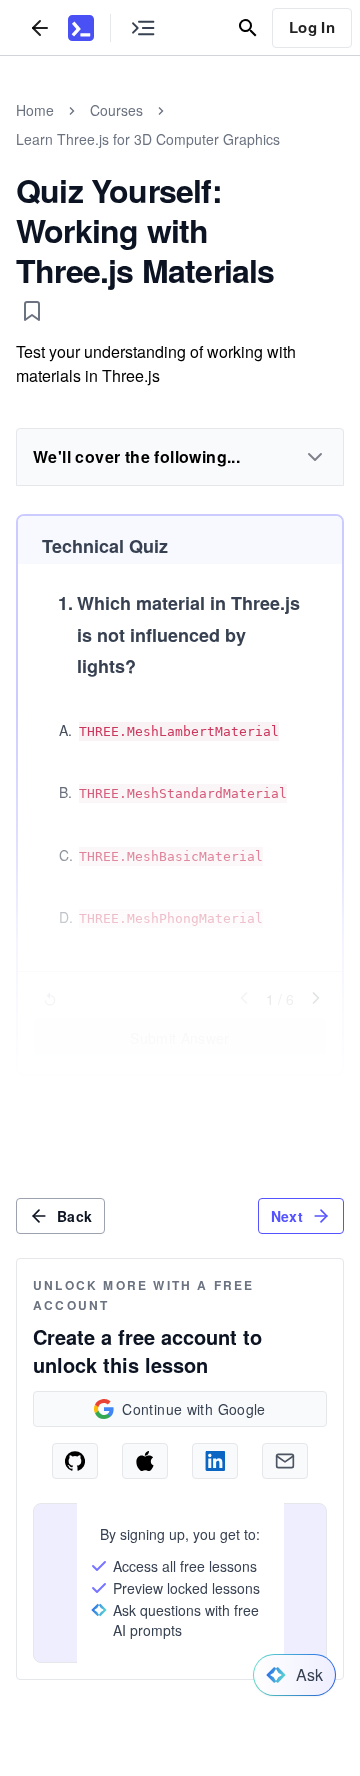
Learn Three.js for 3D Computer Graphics (148, 139)
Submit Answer (180, 1038)
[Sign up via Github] (75, 1461)
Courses (116, 110)
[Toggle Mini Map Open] (143, 27)
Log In (312, 27)
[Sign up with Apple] (145, 1461)
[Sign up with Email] (285, 1461)
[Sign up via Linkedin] (215, 1461)
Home (35, 110)
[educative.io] (81, 28)
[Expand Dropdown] (315, 457)
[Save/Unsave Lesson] (32, 311)
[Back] (40, 27)
